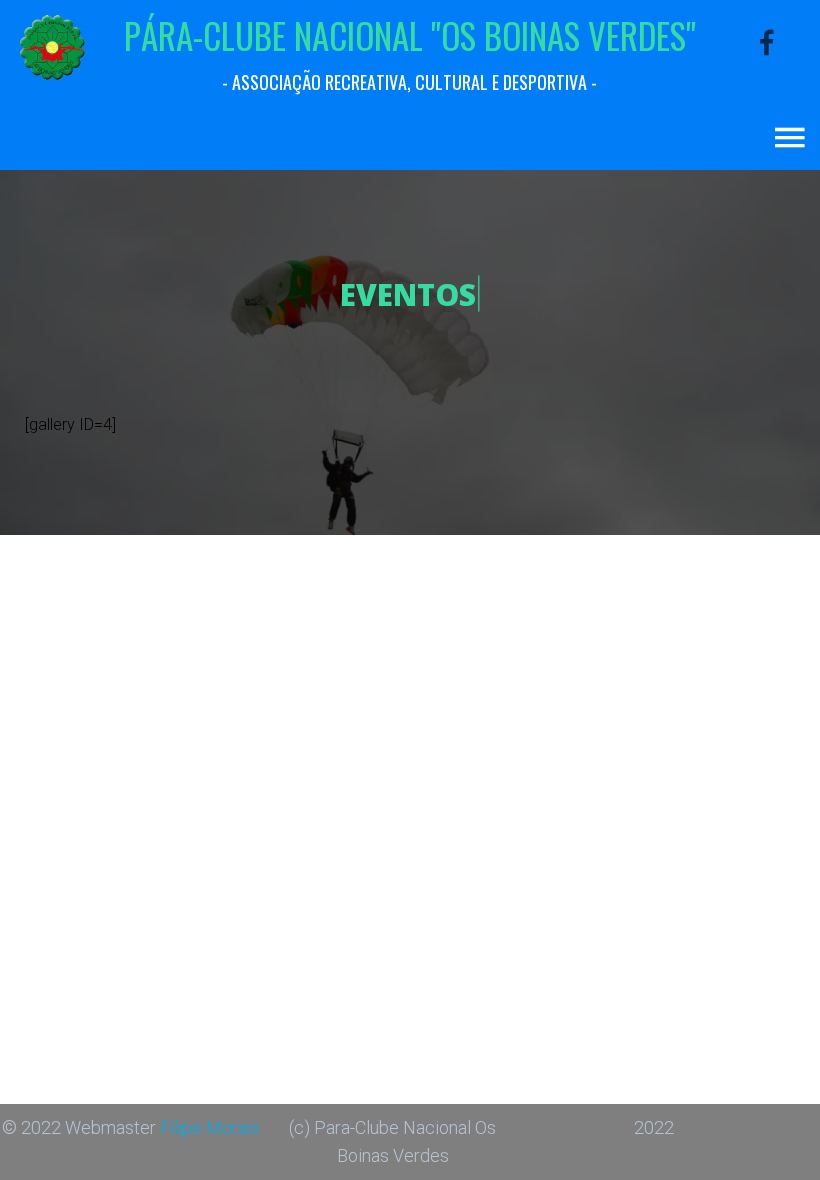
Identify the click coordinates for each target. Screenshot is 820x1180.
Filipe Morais (210, 1127)
